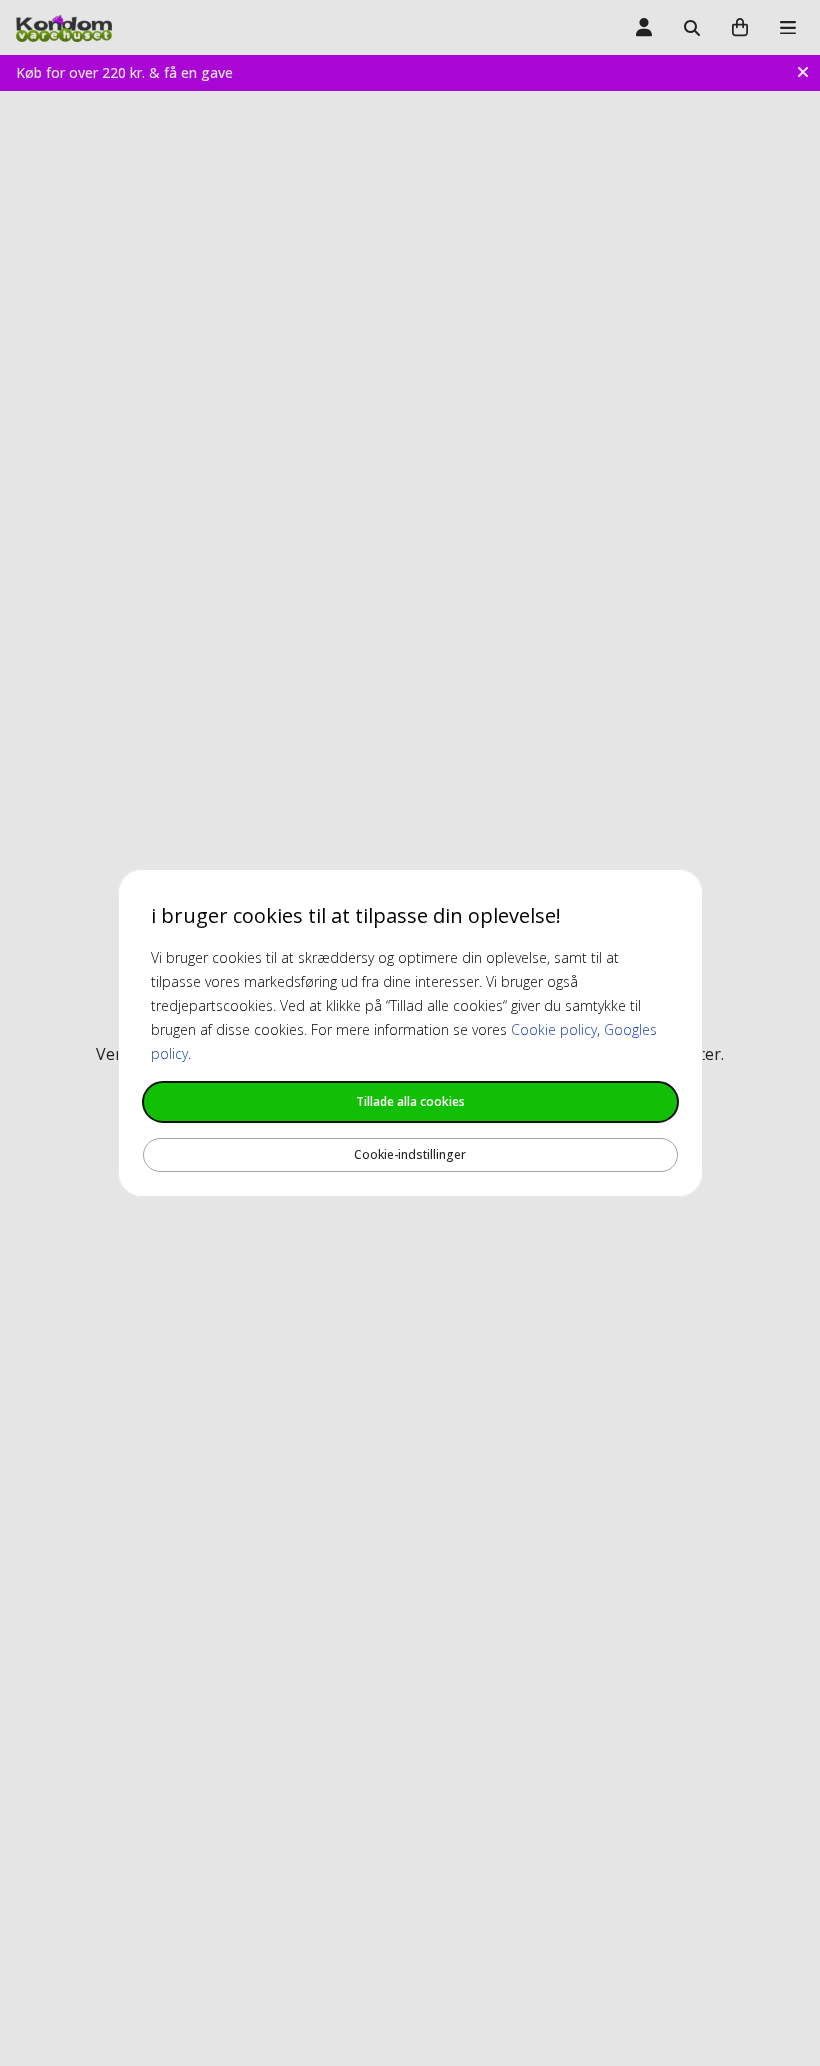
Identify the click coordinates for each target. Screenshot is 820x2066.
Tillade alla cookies (410, 1101)
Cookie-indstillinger (410, 1154)
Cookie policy (554, 1029)
